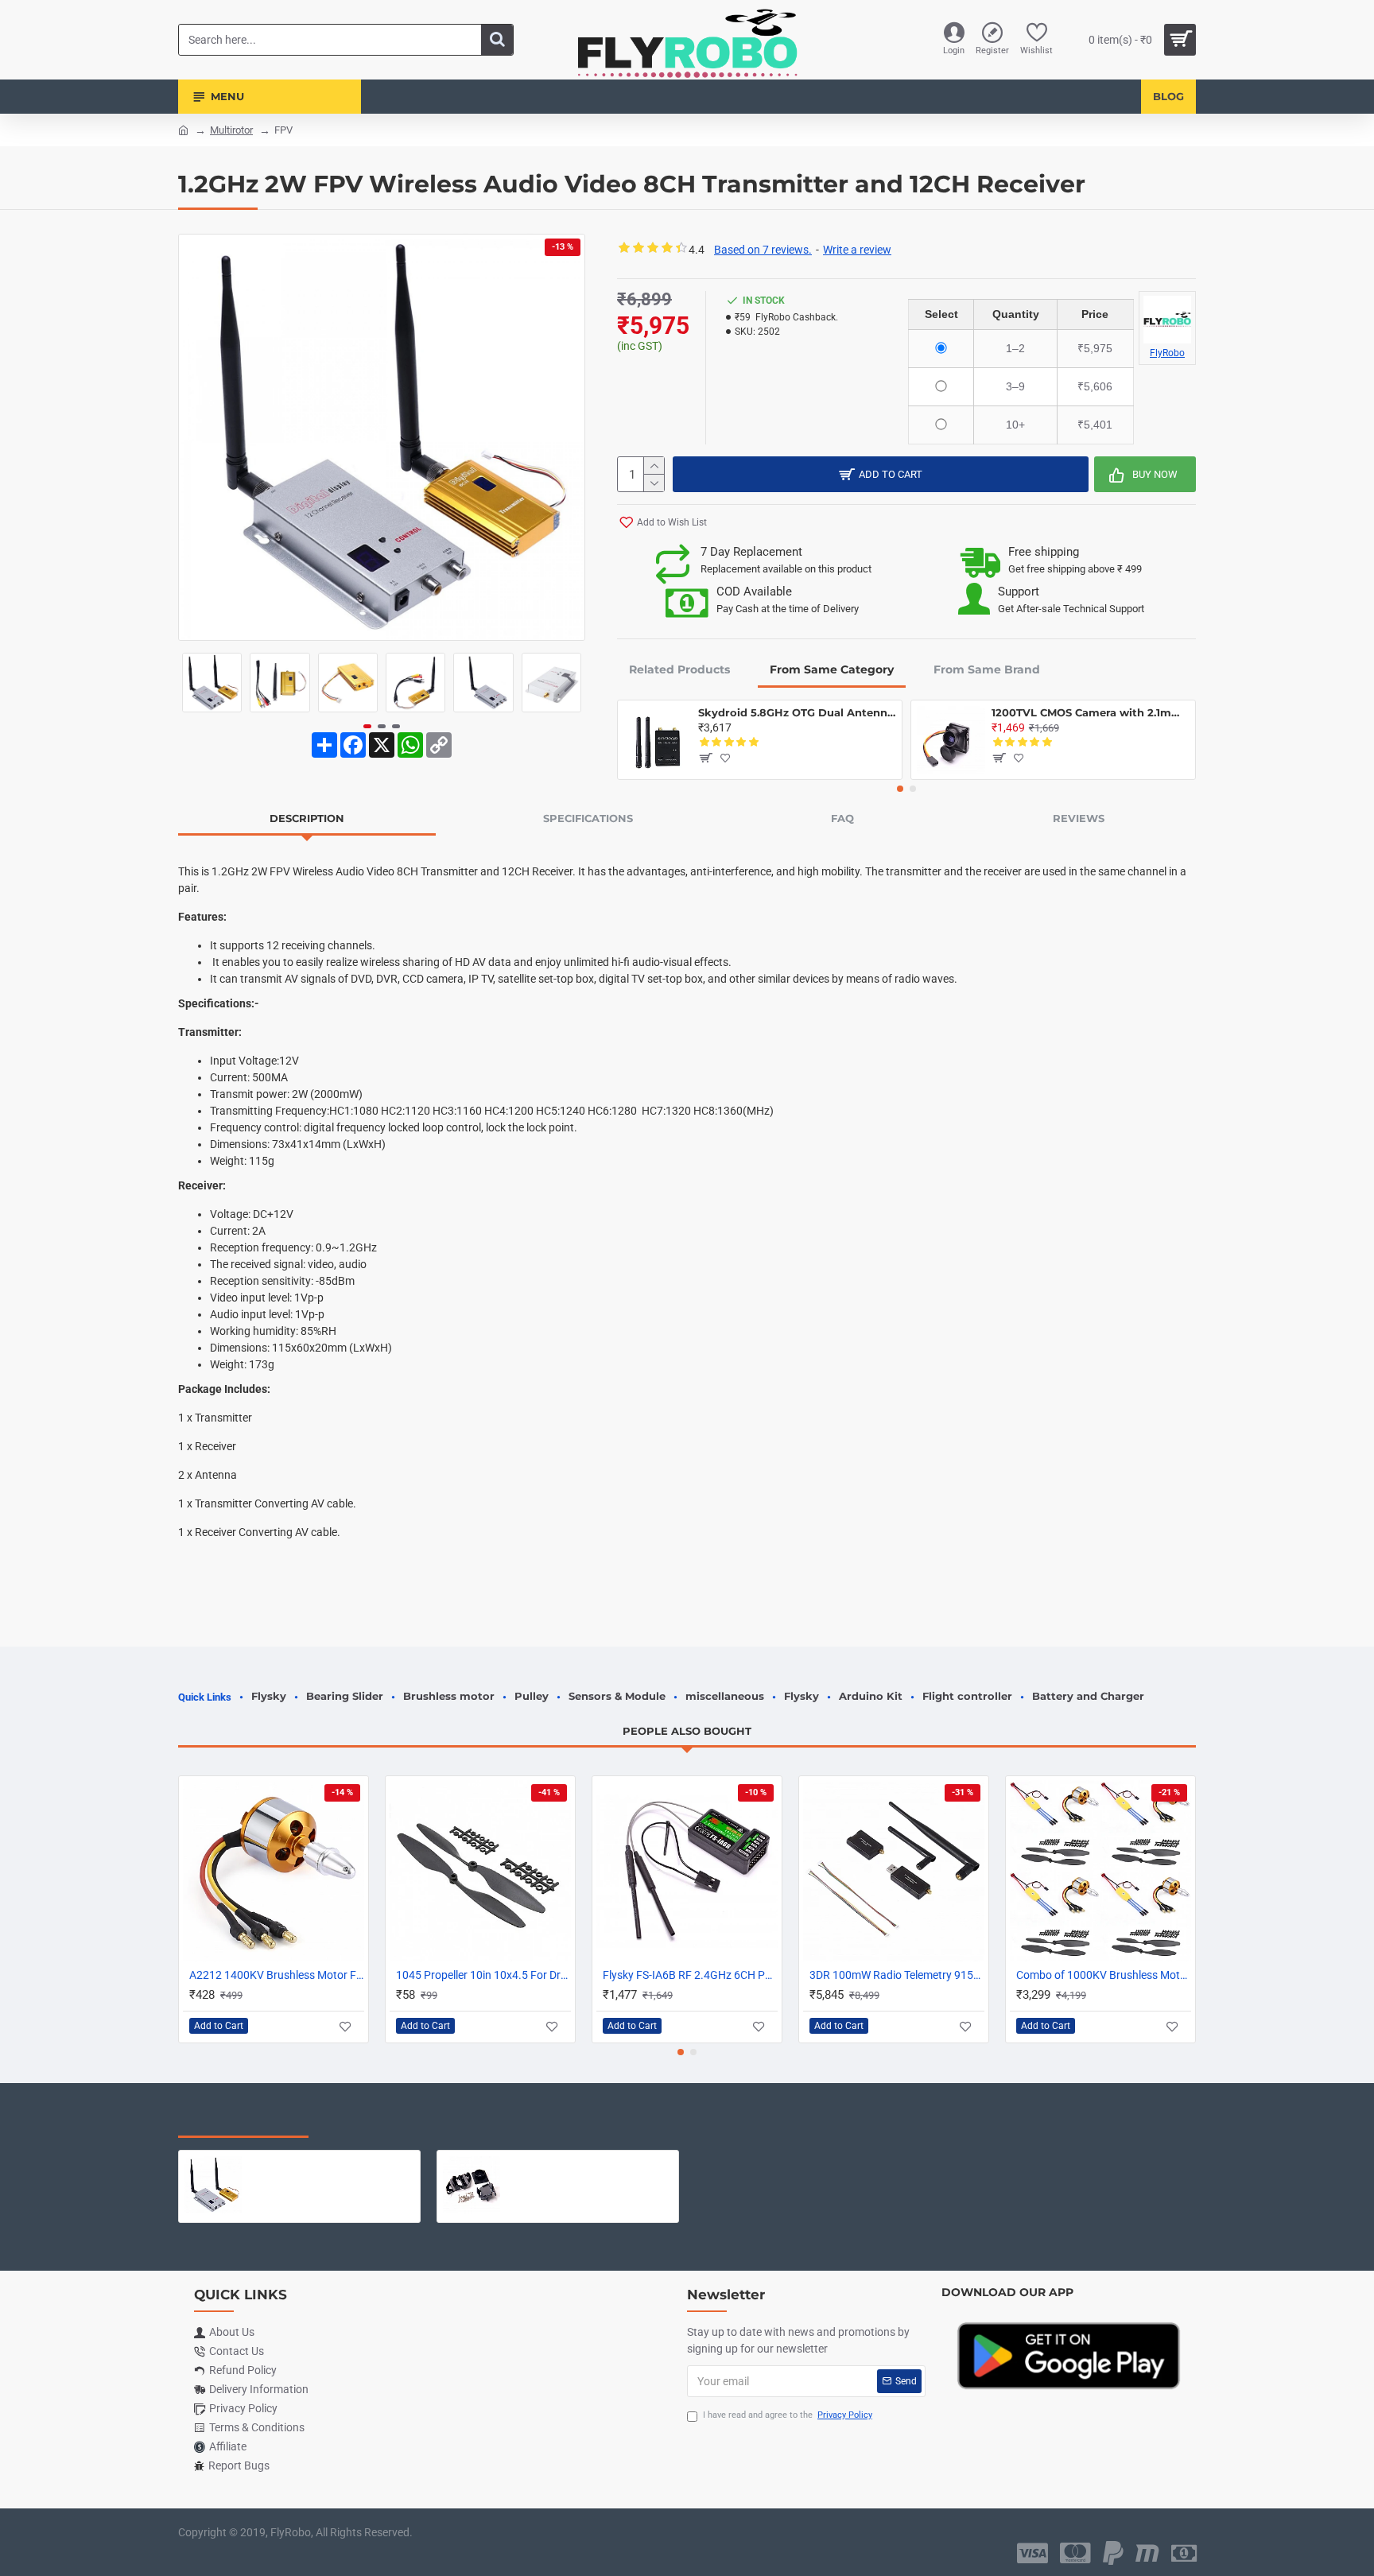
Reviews (1079, 818)
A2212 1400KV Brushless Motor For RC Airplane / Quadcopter (277, 1975)
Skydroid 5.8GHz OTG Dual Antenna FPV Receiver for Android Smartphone (797, 712)
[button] (194, 683)
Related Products (679, 669)
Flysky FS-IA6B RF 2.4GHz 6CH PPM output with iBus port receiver (690, 1975)
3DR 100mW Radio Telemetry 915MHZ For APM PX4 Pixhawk (897, 1975)
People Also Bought (687, 1731)
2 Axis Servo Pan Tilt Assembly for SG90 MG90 (590, 2163)
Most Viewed (376, 2121)
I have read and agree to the (788, 2415)
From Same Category (832, 669)
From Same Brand (987, 669)
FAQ (842, 818)
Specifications (588, 818)
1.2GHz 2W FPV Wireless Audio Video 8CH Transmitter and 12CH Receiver (331, 2163)
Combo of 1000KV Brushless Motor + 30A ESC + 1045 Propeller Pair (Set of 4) (1104, 1975)
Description (307, 818)
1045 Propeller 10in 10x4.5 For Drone (483, 1975)
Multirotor (231, 130)
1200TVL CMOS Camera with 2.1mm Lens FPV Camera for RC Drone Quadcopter (1091, 712)
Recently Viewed (243, 2121)
